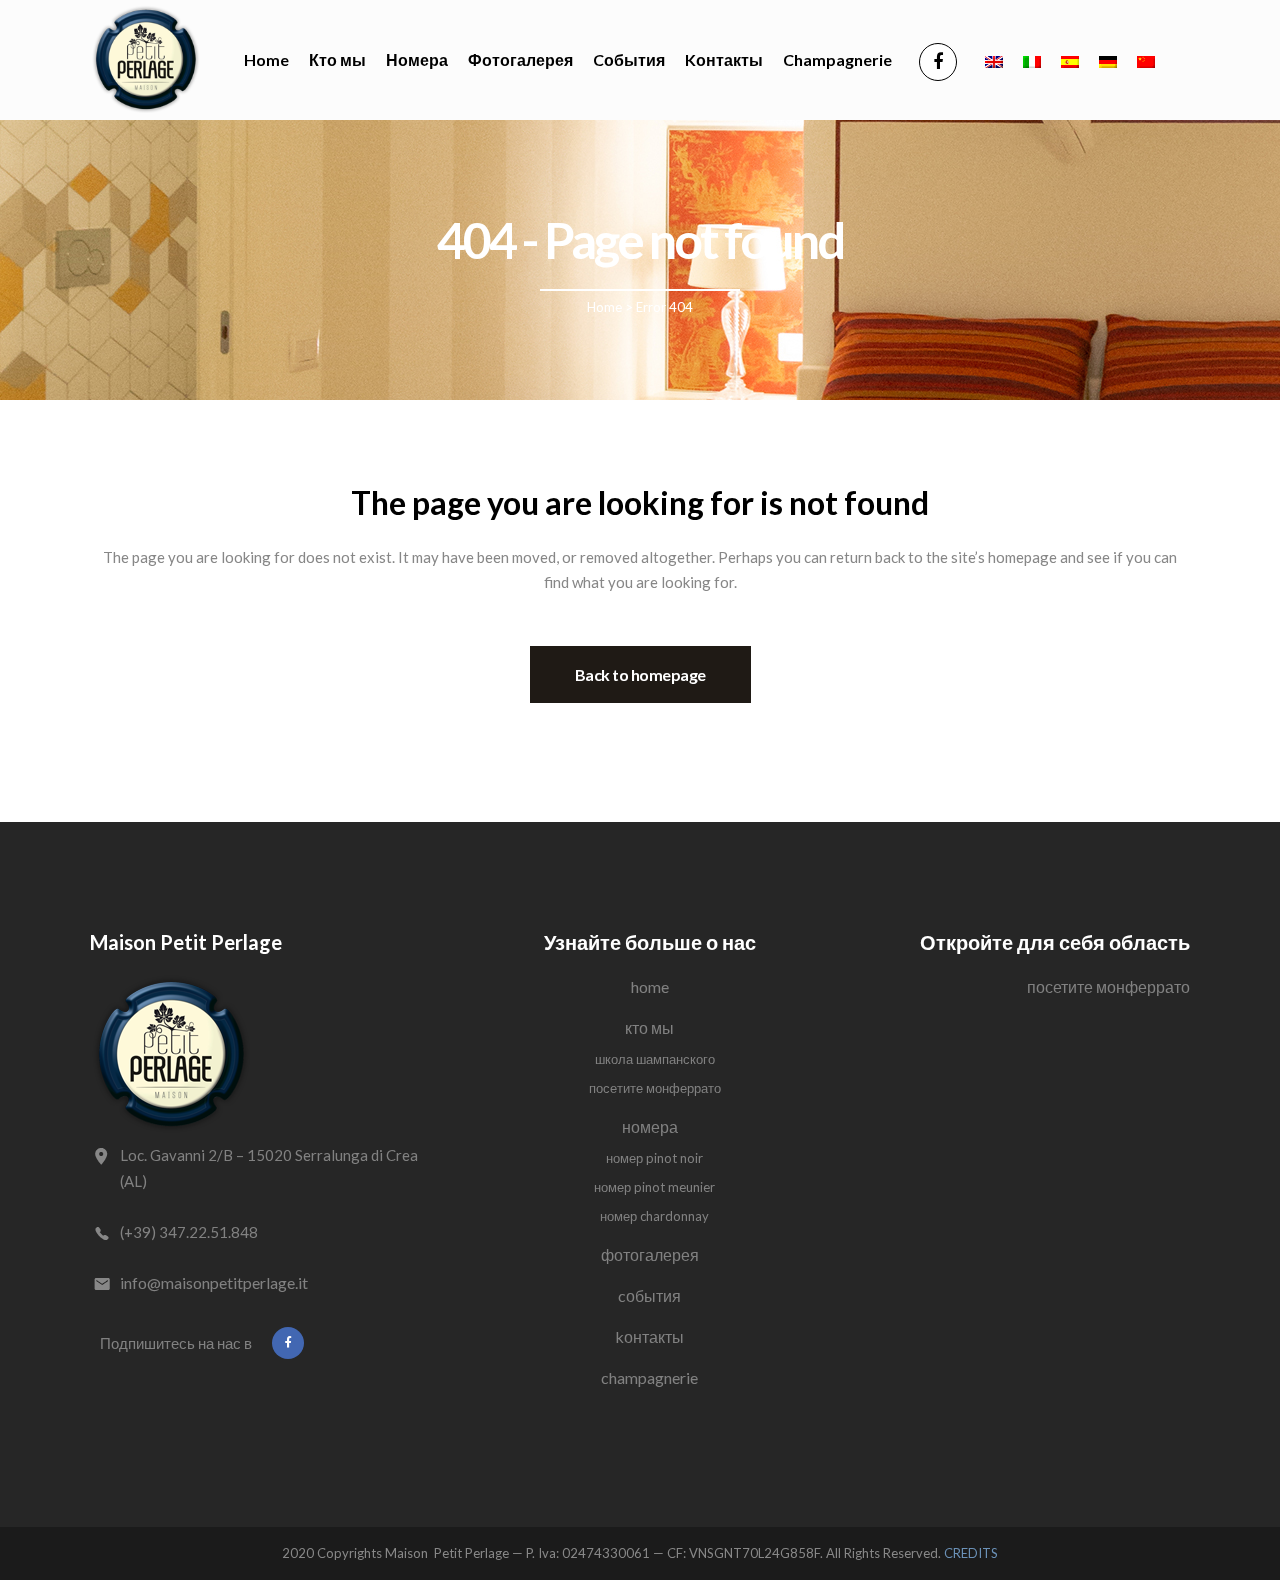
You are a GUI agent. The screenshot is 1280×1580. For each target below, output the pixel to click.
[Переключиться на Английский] (994, 60)
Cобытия (649, 1295)
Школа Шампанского (655, 1059)
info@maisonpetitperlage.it (214, 1282)
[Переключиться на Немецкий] (1108, 60)
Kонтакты (649, 1336)
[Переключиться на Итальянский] (1032, 60)
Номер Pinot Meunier (654, 1187)
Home (604, 307)
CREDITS (971, 1553)
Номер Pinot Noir (654, 1158)
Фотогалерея (650, 1254)
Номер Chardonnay (654, 1216)
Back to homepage (640, 674)
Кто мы (649, 1027)
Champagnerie (649, 1377)
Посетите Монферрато (655, 1088)
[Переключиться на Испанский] (1070, 60)
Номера (650, 1126)
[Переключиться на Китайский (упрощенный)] (1146, 60)
